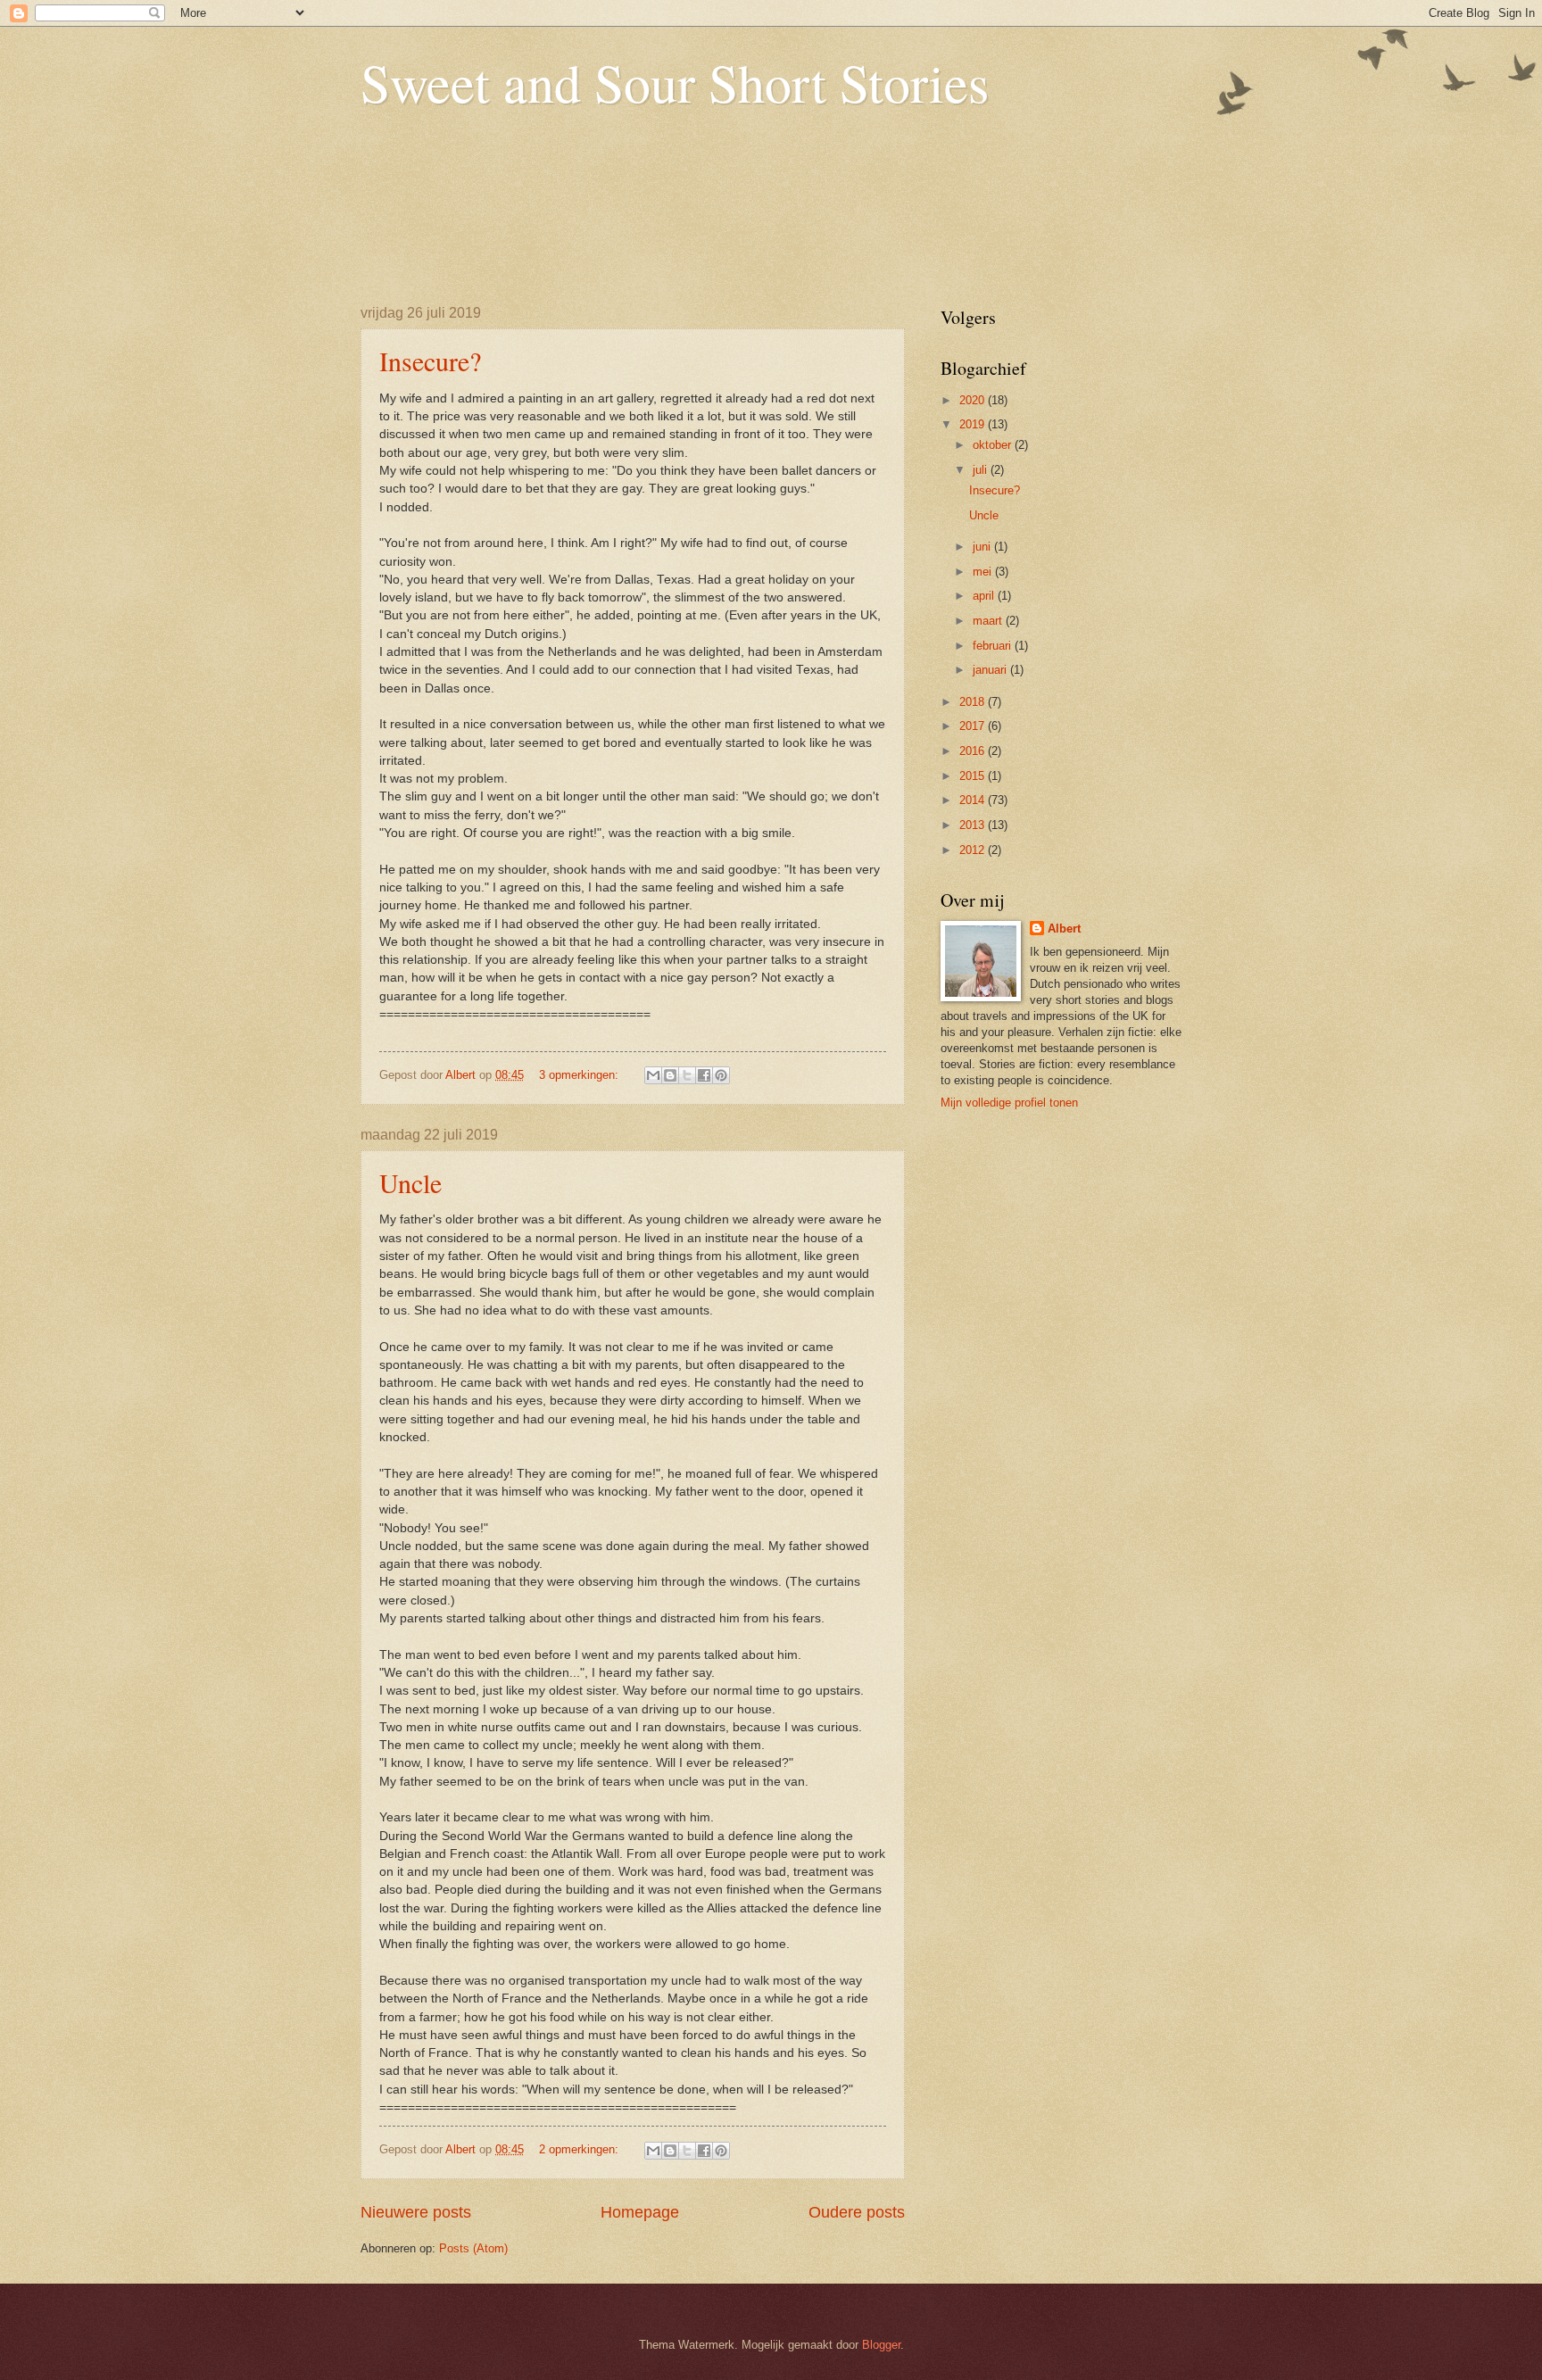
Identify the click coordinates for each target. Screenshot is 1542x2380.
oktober (994, 445)
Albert (1064, 929)
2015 (974, 776)
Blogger (881, 2345)
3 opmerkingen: (580, 1075)
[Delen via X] (687, 1075)
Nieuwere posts (416, 2212)
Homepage (640, 2212)
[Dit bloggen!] (670, 1075)
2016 (974, 751)
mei (984, 572)
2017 (974, 726)
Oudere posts (857, 2212)
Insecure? (430, 361)
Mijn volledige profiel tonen (1009, 1103)
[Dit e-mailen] (653, 1075)
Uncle (410, 1182)
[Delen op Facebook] (704, 1075)
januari (991, 670)
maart (989, 621)
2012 (974, 850)
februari (994, 646)
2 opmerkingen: (580, 2149)
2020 (974, 400)
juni (983, 547)
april (985, 596)
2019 (974, 424)
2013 (974, 825)
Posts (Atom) (473, 2248)
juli (982, 470)
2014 (974, 800)
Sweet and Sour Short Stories (675, 82)
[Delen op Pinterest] (721, 1075)
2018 (974, 702)
